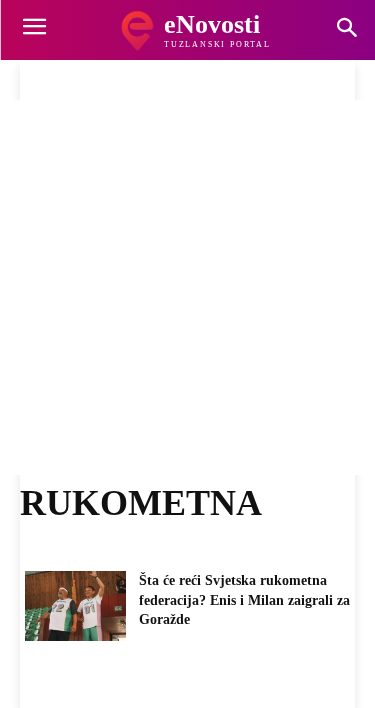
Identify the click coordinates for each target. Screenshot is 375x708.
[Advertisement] (187, 287)
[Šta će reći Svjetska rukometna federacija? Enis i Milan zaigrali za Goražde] (75, 606)
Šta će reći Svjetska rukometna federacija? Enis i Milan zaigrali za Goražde (244, 600)
